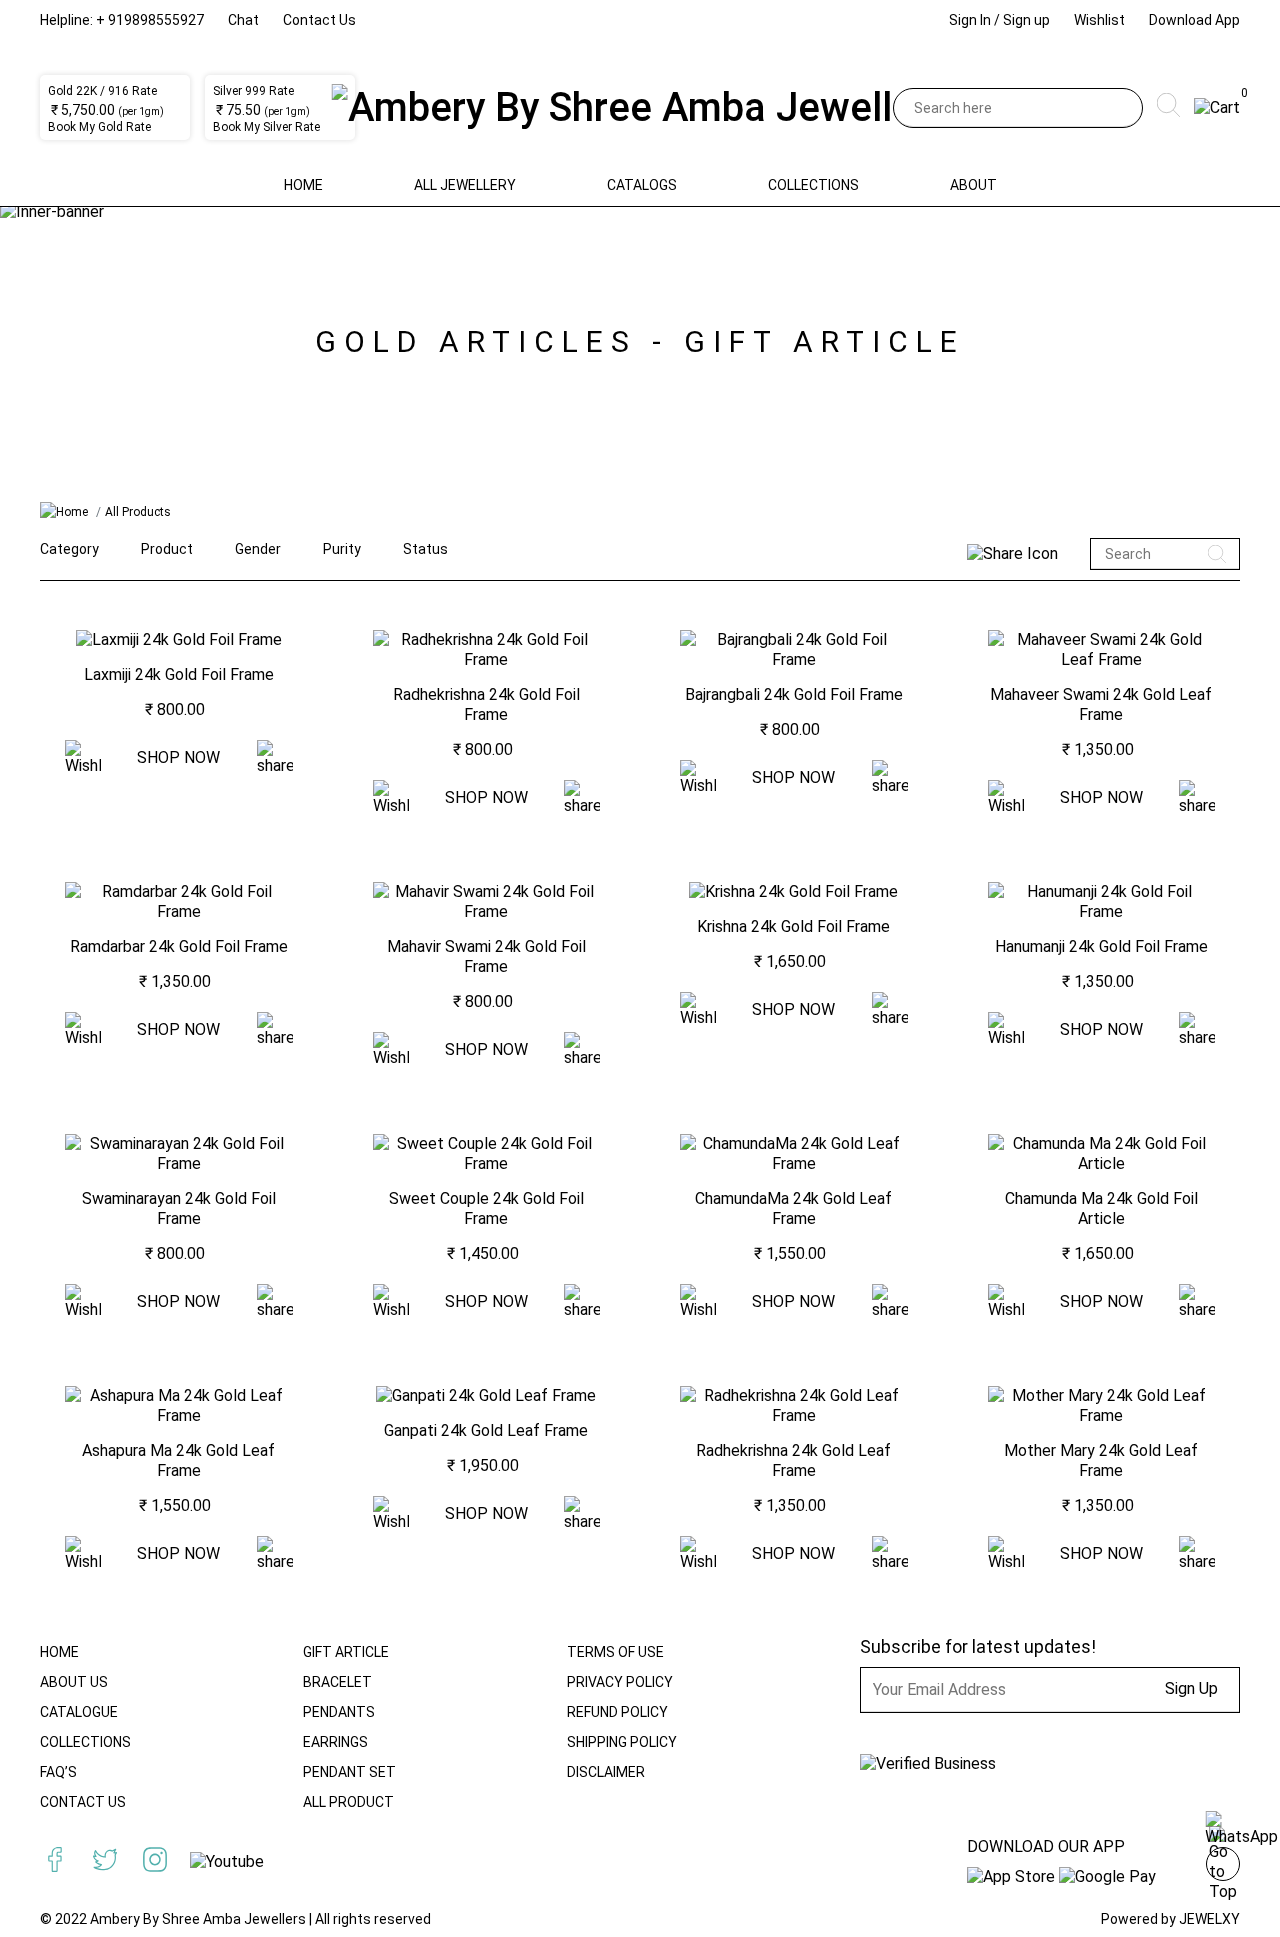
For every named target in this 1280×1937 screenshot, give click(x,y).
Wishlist (1099, 20)
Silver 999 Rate (253, 91)
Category (69, 549)
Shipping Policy (622, 1742)
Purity (342, 549)
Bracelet (337, 1682)
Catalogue (79, 1712)
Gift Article (346, 1652)
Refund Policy (617, 1712)
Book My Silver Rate (266, 127)
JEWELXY (1209, 1919)
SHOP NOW (178, 757)
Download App (1194, 20)
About (973, 185)
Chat (243, 20)
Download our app (1046, 1846)
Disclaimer (606, 1772)
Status (425, 549)
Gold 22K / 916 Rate (102, 91)
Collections (813, 185)
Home (303, 185)
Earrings (335, 1742)
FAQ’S (58, 1772)
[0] (1217, 107)
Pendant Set (349, 1772)
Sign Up (1191, 1688)
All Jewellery (465, 185)
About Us (74, 1682)
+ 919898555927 (150, 20)
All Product (348, 1802)
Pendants (339, 1712)
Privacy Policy (620, 1682)
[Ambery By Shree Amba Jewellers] (640, 108)
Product (167, 549)
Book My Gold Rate (99, 127)
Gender (258, 549)
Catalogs (642, 185)
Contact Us (319, 20)
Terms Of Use (615, 1652)
